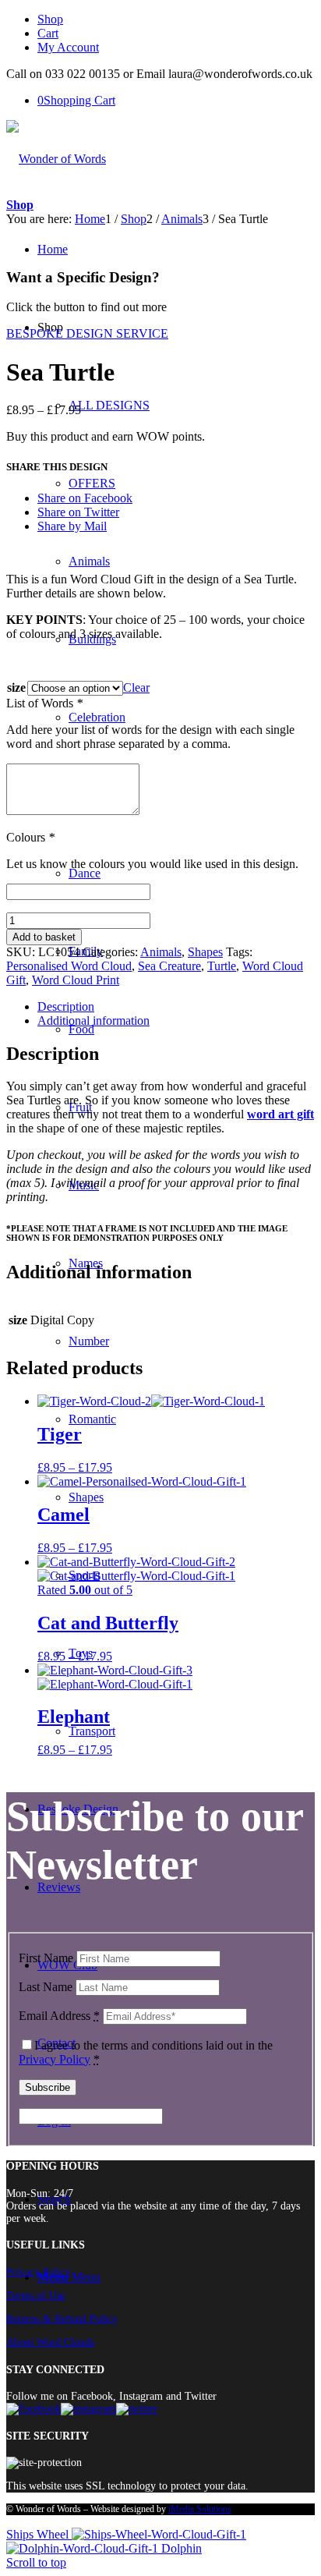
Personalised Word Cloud (69, 966)
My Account (68, 47)
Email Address (59, 2016)
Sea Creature (169, 966)
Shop (50, 19)
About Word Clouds (50, 2342)
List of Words (44, 703)
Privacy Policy (55, 2059)
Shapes (205, 952)
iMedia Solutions (200, 2509)
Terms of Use (36, 2296)
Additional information (93, 1020)
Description (66, 1006)
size (16, 687)
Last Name (46, 1987)
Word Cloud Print (76, 980)
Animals (161, 952)
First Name (46, 1958)
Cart (48, 33)
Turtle (222, 966)
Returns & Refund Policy (62, 2319)
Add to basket (44, 937)
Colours (30, 837)
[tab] (176, 1007)
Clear (136, 687)
